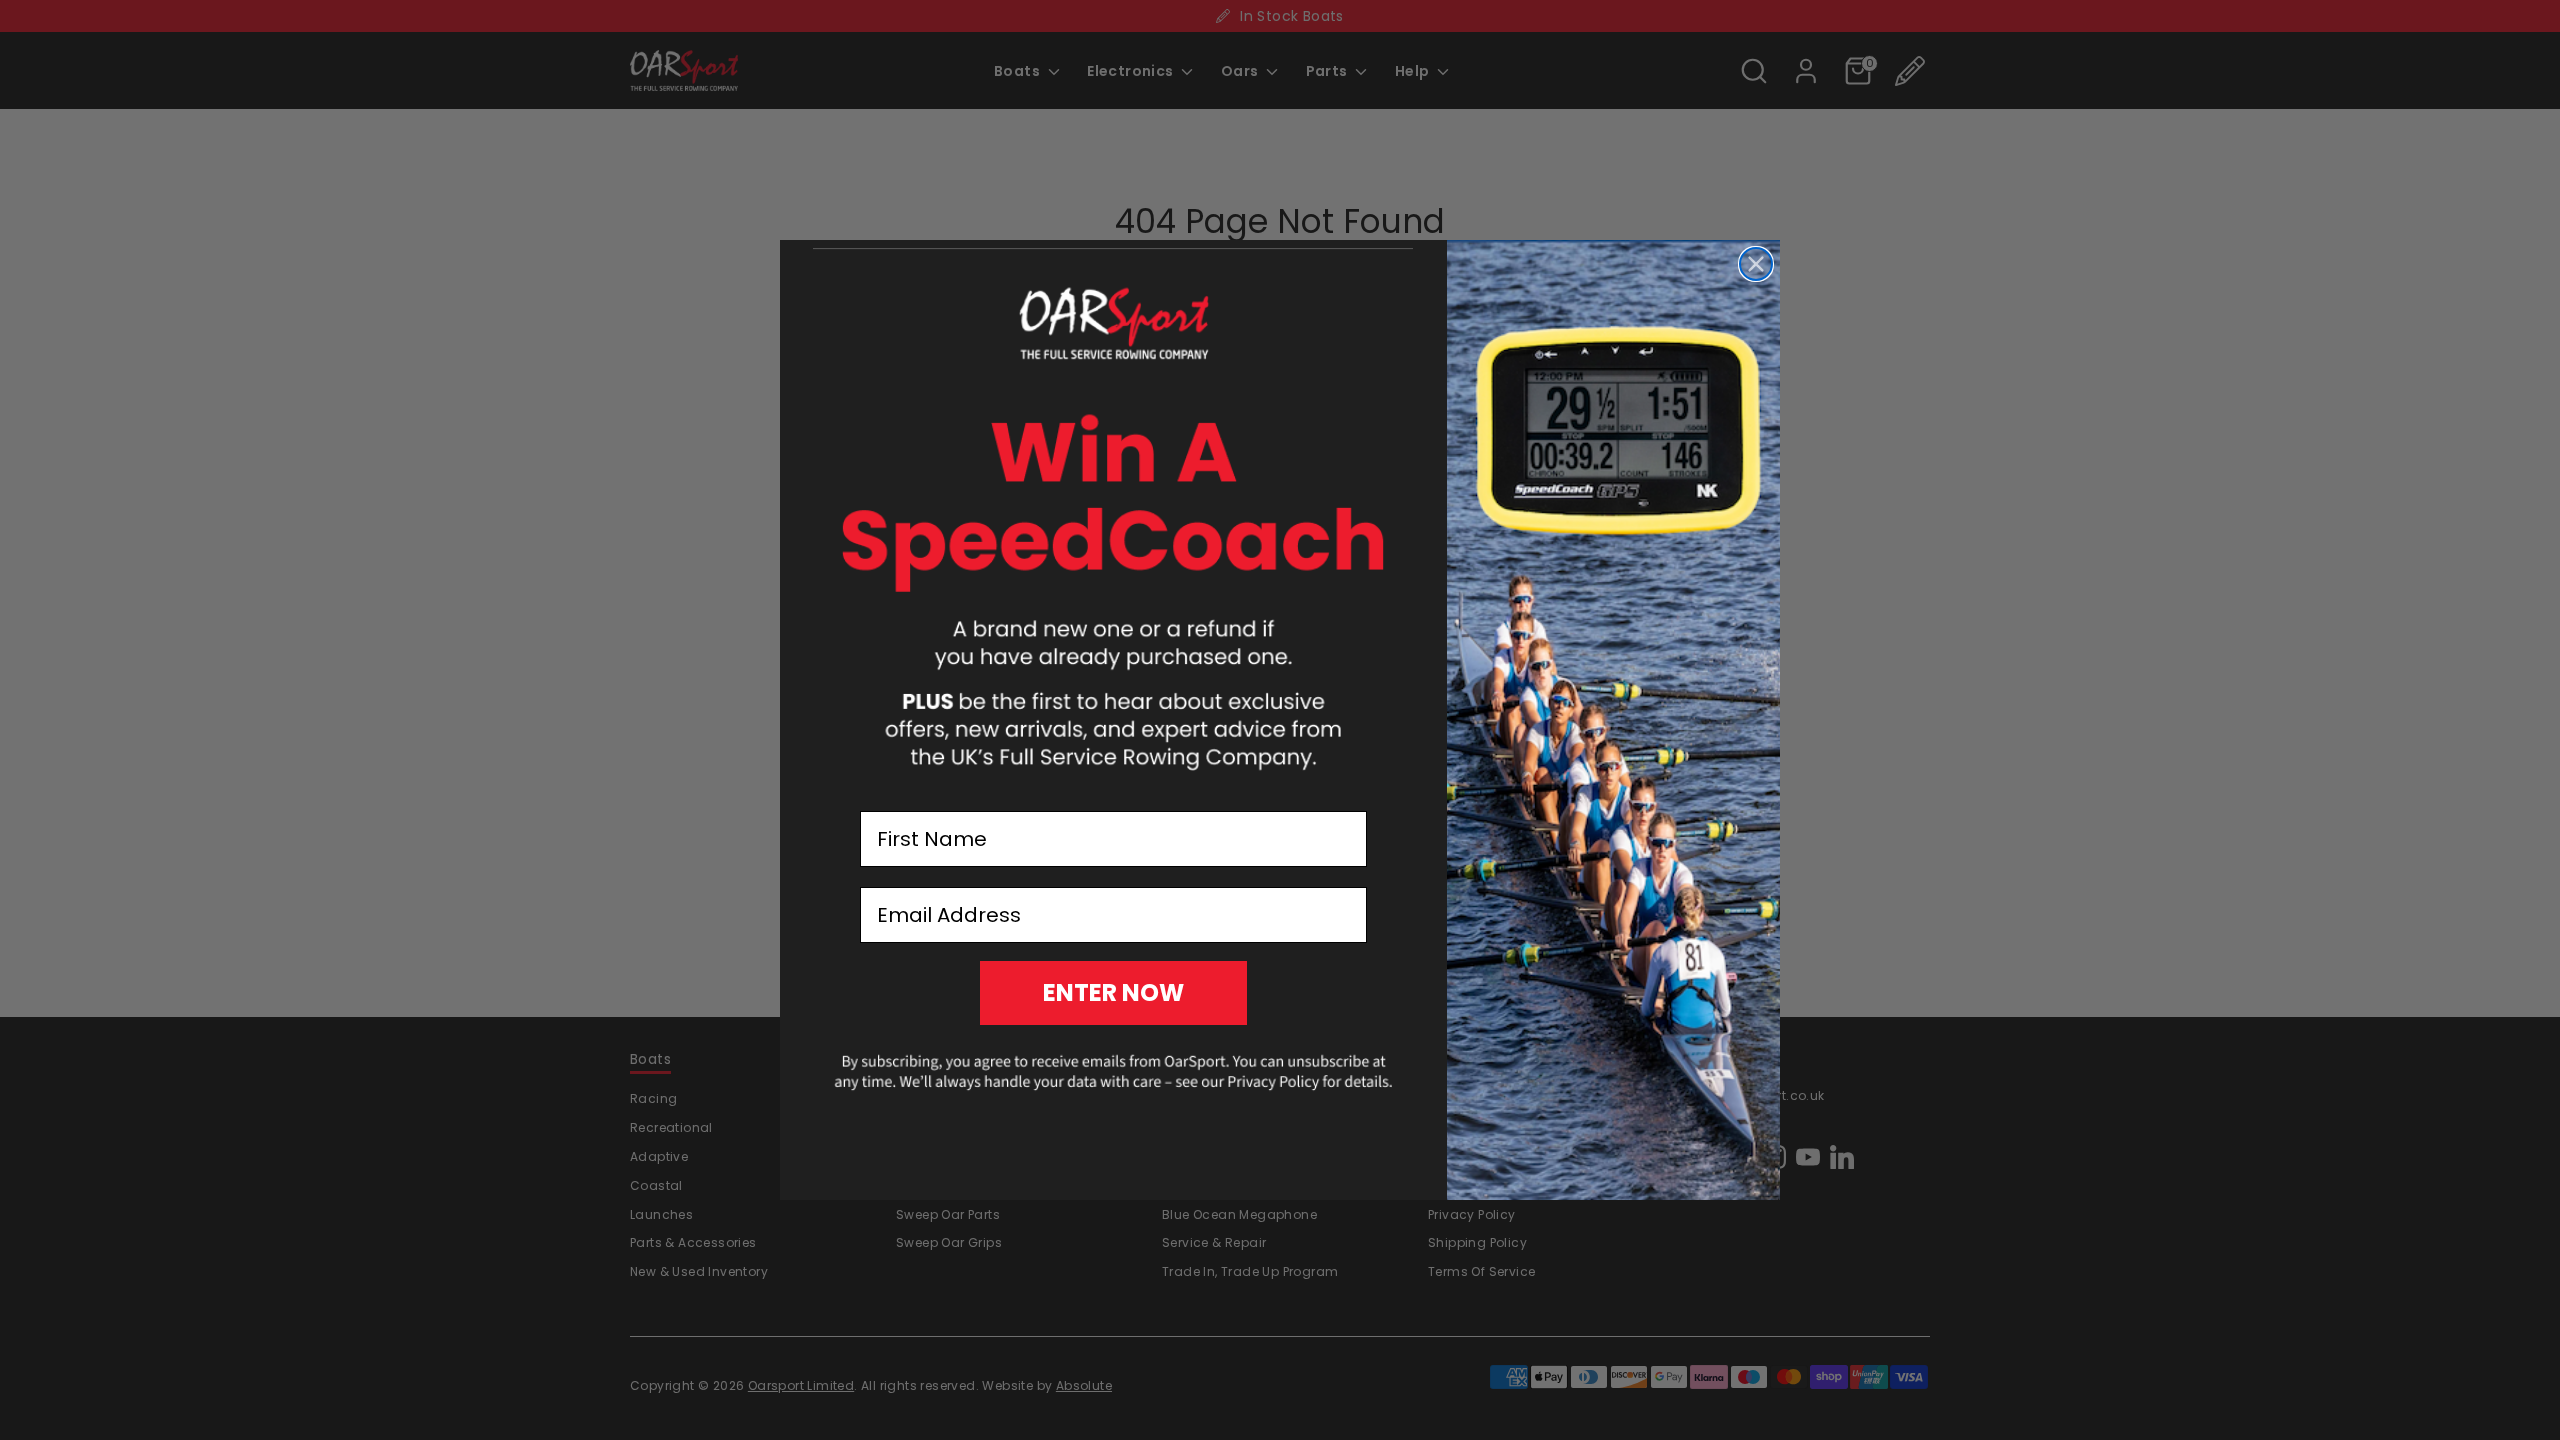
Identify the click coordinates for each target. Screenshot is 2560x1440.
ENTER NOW (1113, 992)
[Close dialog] (1756, 264)
